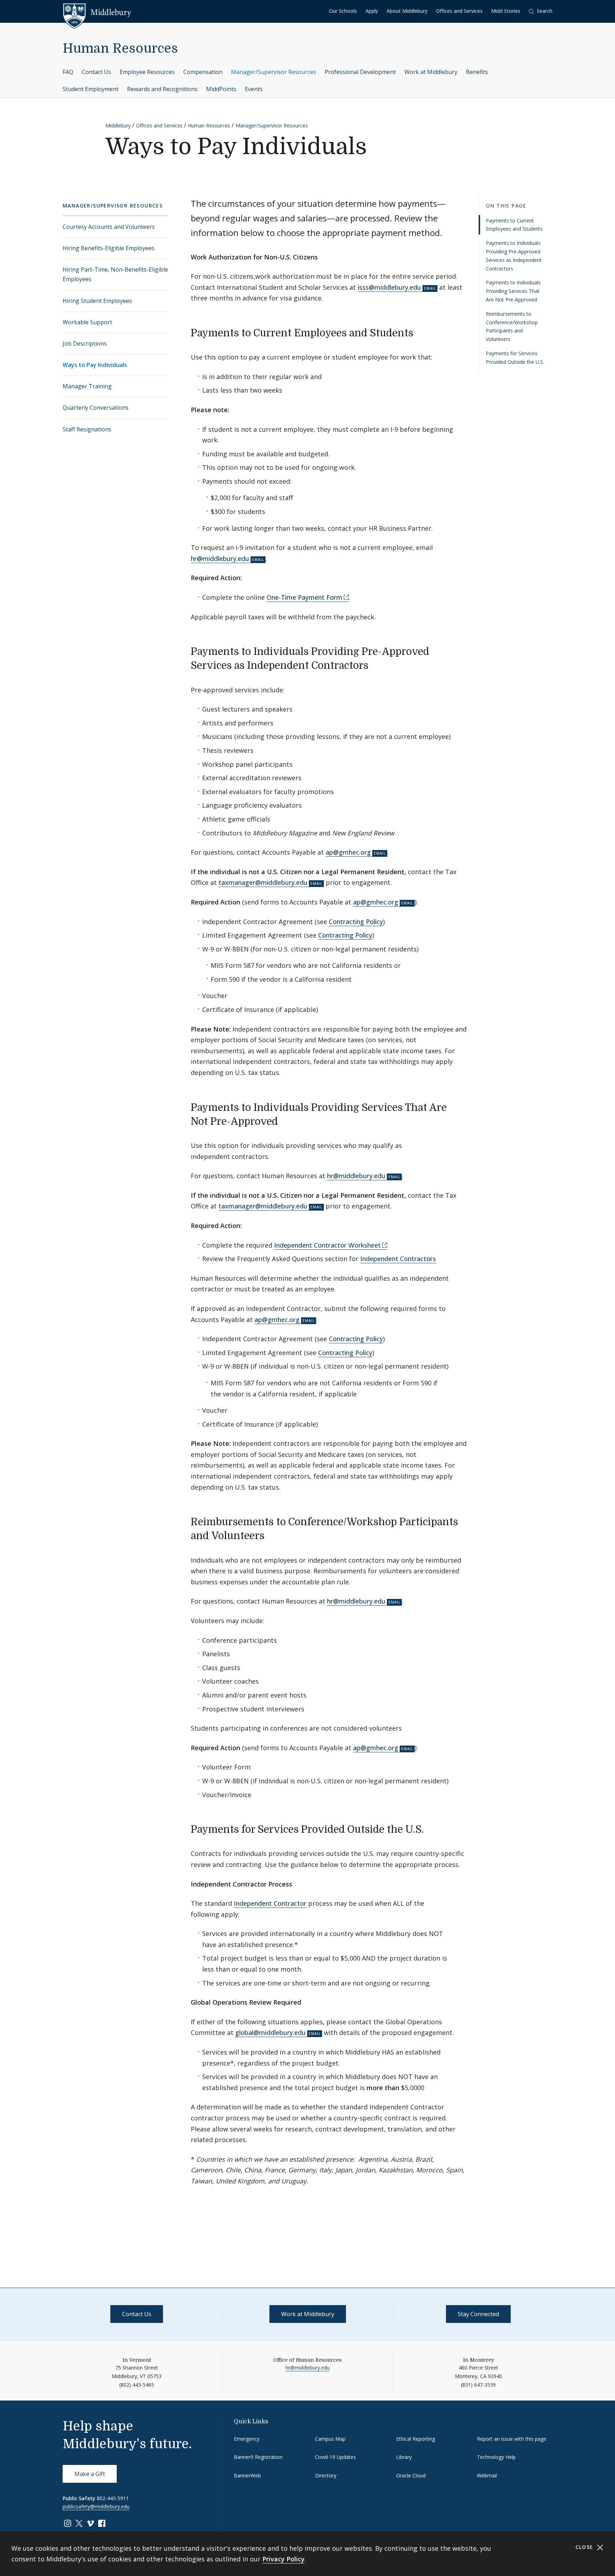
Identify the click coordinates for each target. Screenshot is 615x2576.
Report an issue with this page (512, 2439)
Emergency (247, 2439)
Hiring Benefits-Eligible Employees (109, 248)
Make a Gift (90, 2474)
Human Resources (120, 49)
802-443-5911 (113, 2498)
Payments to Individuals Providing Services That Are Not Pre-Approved (513, 291)
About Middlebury (407, 11)
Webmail (487, 2475)
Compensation (203, 72)
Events (254, 89)
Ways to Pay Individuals (95, 365)
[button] (541, 11)
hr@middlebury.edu (220, 558)
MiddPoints (221, 89)
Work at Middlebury (431, 72)
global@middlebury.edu (270, 2032)
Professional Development (360, 72)
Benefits (477, 72)
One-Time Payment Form (304, 597)
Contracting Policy (356, 922)
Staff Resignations (87, 429)
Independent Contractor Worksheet (327, 1245)
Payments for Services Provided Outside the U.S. (515, 358)
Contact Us (96, 72)
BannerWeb (247, 2475)
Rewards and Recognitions (162, 89)
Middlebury (118, 125)
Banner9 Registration (258, 2457)
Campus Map (330, 2439)
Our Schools (343, 11)
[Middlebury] (97, 12)
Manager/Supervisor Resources (274, 72)
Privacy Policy (283, 2559)
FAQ (68, 72)
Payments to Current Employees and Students (514, 225)
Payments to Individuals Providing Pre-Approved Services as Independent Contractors (514, 256)
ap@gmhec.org (348, 852)
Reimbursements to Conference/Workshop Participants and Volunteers (512, 326)
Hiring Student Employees (97, 301)
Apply (372, 11)
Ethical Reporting (416, 2439)
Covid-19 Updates (335, 2457)
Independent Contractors (398, 1259)
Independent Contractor (270, 1903)
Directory (326, 2475)
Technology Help (496, 2457)
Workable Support (87, 322)
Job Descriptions (85, 343)
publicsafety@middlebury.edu (96, 2506)
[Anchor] (420, 332)
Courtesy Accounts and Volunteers (109, 227)
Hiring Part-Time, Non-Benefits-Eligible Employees (115, 274)
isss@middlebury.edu (389, 287)
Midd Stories (506, 11)
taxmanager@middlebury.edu (263, 882)
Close (585, 2547)
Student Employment (91, 89)
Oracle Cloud (411, 2475)
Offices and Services (459, 11)
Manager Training (87, 386)
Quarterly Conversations (96, 408)
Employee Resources (147, 72)
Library (404, 2457)
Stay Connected (478, 2314)
